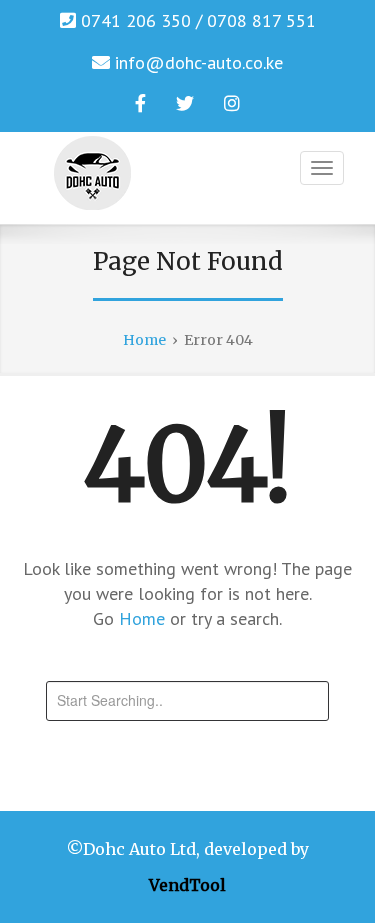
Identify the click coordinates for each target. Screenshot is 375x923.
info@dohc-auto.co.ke (199, 62)
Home (144, 618)
